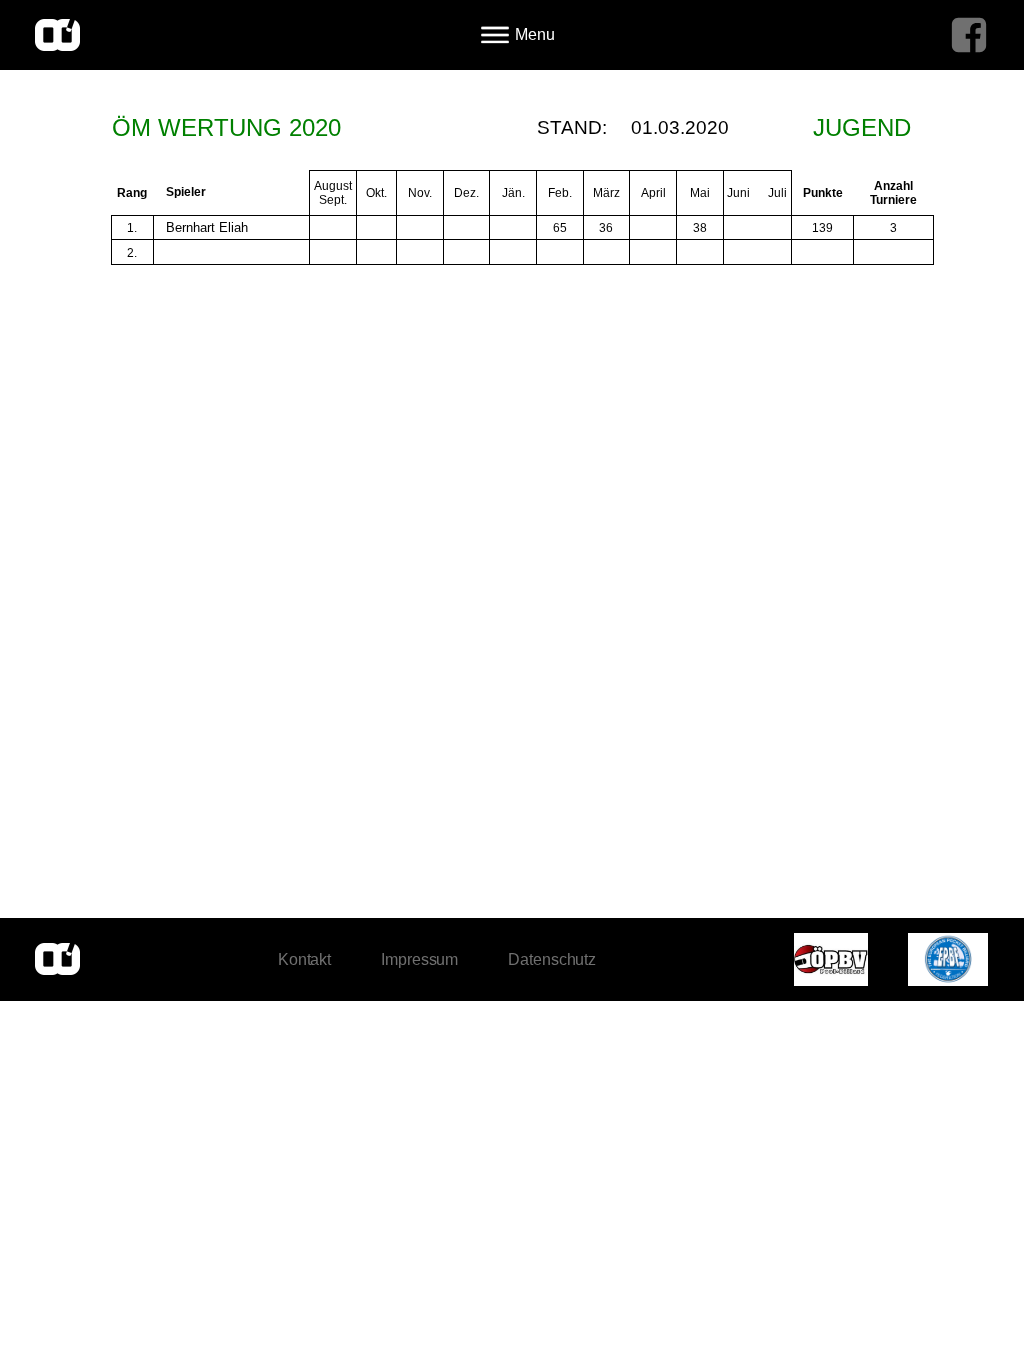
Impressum (419, 959)
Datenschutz (552, 959)
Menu (535, 34)
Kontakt (304, 959)
